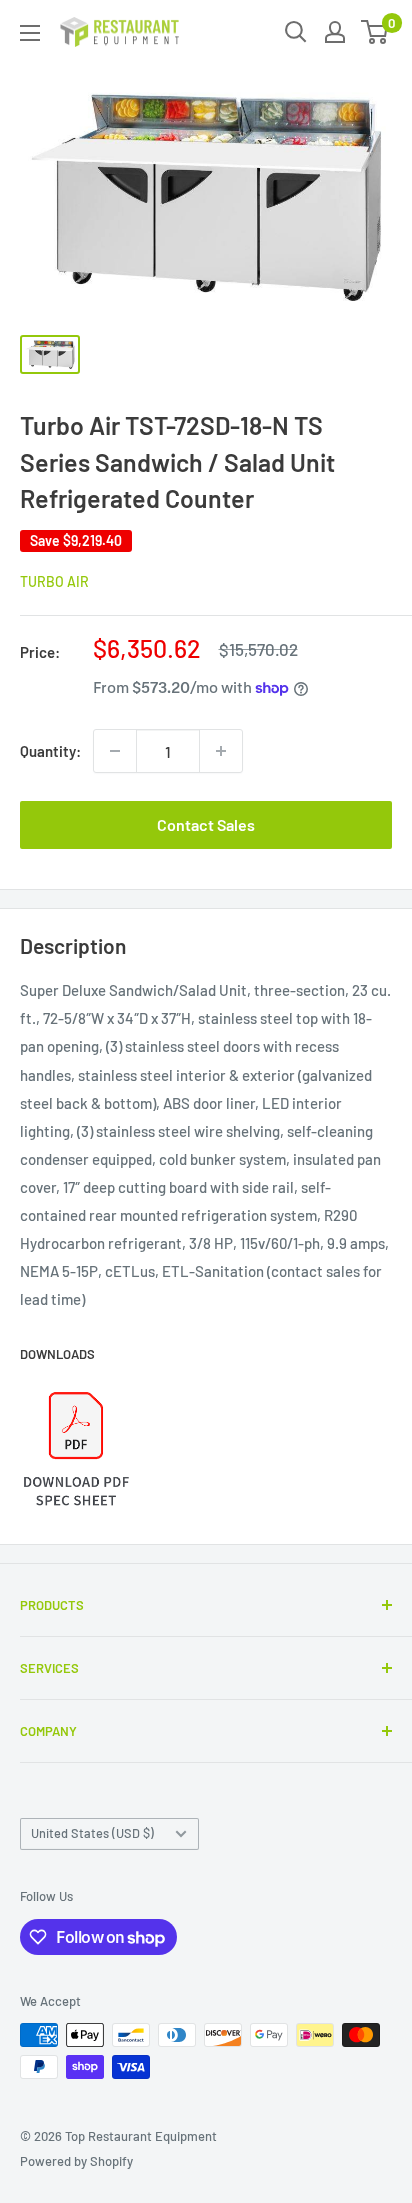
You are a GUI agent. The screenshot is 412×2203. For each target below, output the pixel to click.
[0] (375, 32)
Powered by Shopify (76, 2161)
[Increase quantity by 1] (221, 751)
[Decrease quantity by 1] (115, 751)
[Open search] (296, 32)
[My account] (335, 32)
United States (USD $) (92, 1833)
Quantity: (50, 751)
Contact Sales (206, 824)
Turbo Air (54, 581)
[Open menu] (30, 33)
